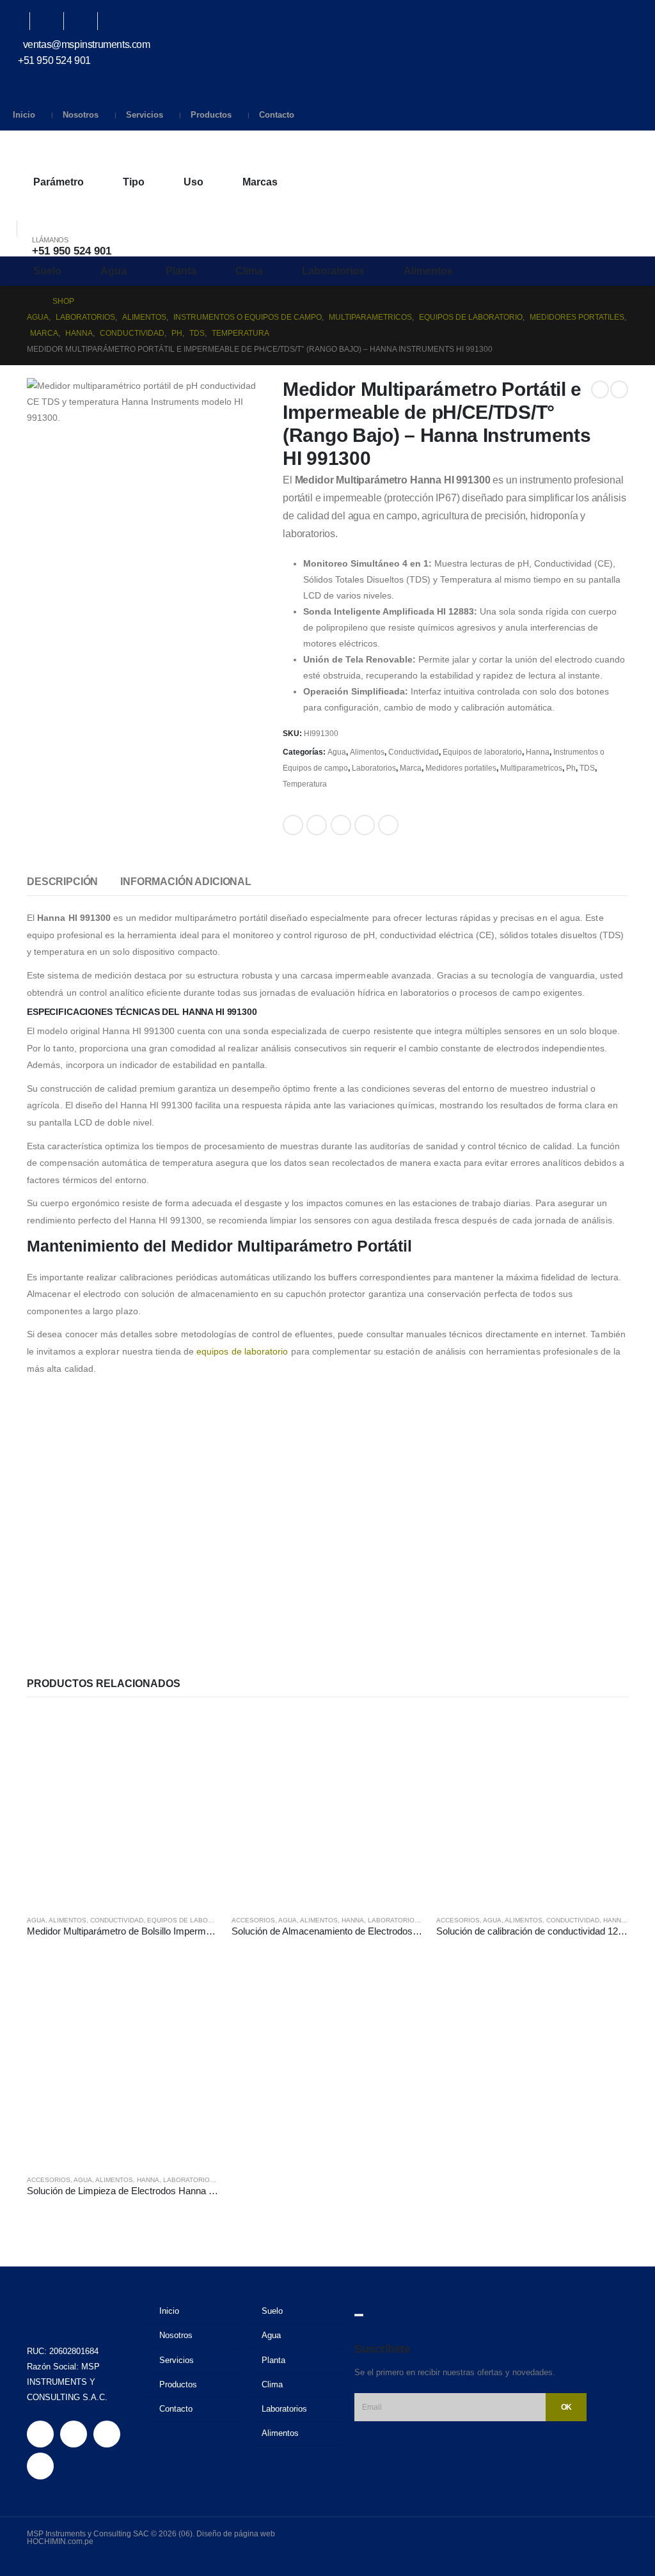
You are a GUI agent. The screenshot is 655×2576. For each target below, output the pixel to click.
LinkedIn (341, 825)
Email (388, 825)
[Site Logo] (64, 150)
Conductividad (414, 752)
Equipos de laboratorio (482, 752)
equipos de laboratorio (242, 1351)
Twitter (317, 825)
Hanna (538, 752)
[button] (16, 212)
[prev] (600, 389)
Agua (114, 271)
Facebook (293, 825)
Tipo (134, 182)
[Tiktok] (121, 21)
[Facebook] (19, 21)
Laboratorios (333, 271)
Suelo (47, 271)
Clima (249, 271)
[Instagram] (87, 21)
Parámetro (59, 182)
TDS (587, 768)
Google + (365, 825)
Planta (181, 271)
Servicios (145, 115)
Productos (211, 115)
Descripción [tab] (62, 882)
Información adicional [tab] (186, 882)
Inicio (24, 115)
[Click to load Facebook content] (359, 2315)
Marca (411, 768)
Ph (571, 768)
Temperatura (305, 784)
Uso (193, 182)
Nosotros (81, 115)
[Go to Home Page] (31, 302)
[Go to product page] (123, 1809)
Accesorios (253, 1920)
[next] (619, 389)
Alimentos (428, 271)
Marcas (260, 182)
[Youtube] (53, 21)
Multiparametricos (531, 768)
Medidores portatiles (461, 768)
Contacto (277, 115)
